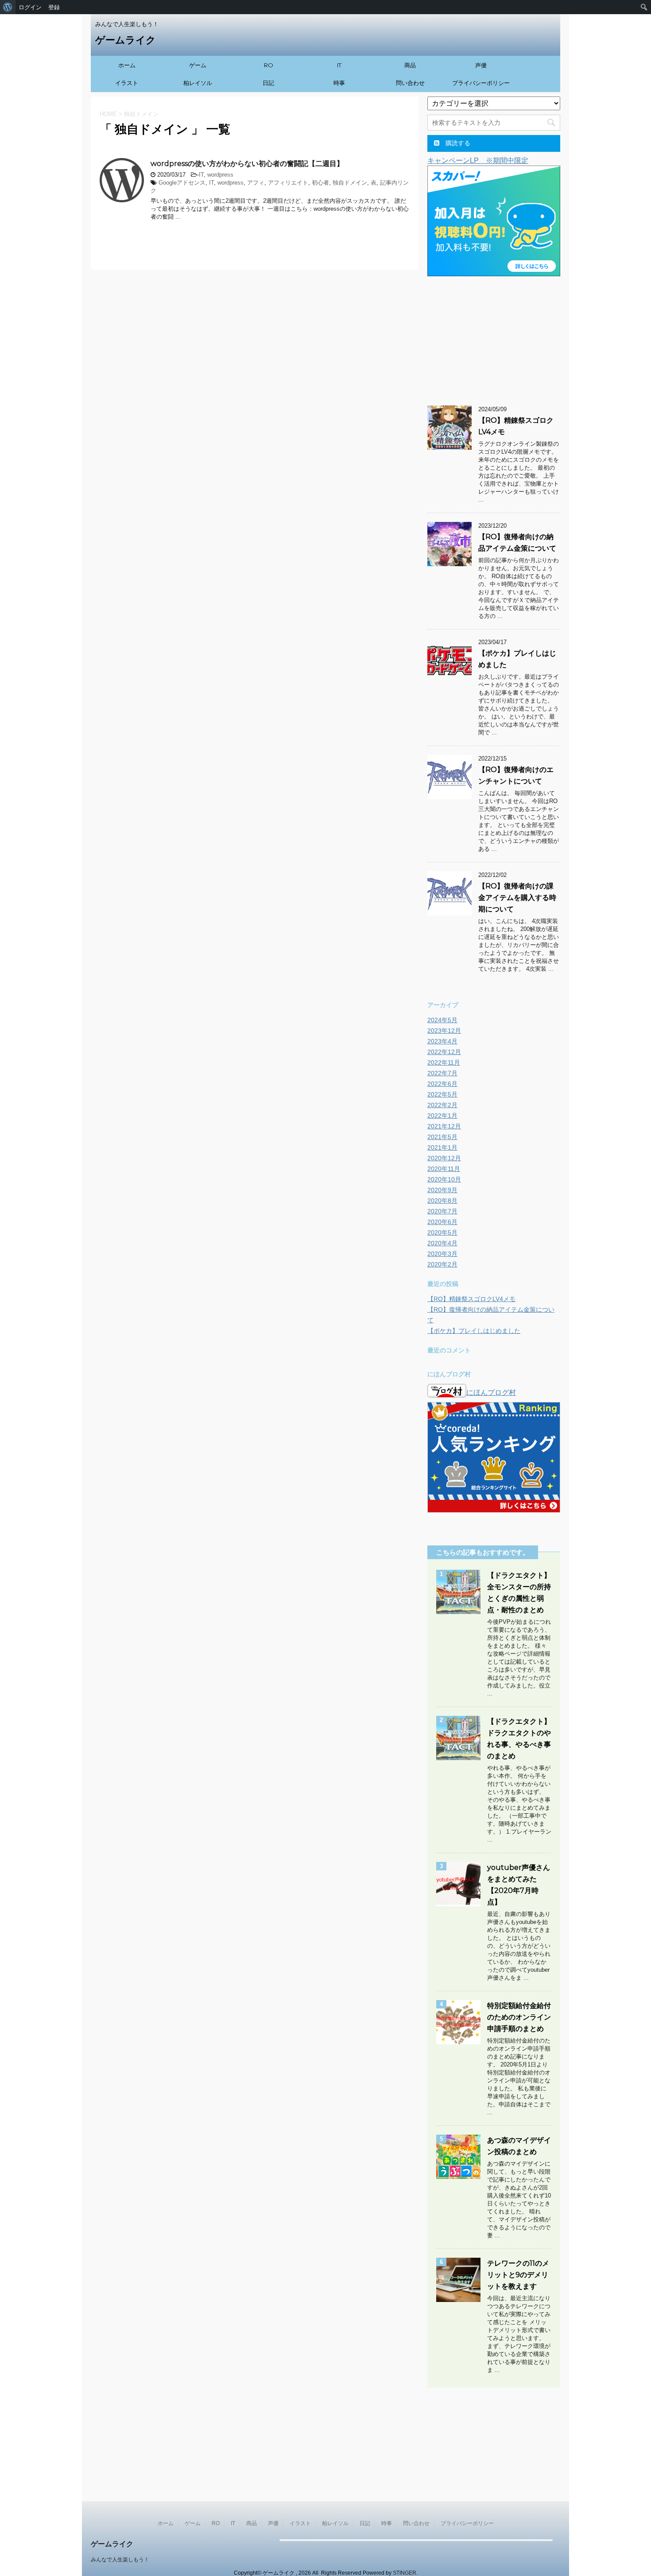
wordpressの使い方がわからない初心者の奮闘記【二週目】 (247, 164)
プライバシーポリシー (481, 83)
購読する (457, 143)
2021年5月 (442, 1137)
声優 (481, 65)
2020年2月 (442, 1264)
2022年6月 (442, 1084)
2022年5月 (442, 1094)
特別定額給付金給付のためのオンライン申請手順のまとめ (519, 2017)
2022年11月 (444, 1062)
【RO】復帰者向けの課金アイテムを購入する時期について (517, 898)
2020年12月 (444, 1158)
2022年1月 (442, 1116)
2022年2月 (442, 1105)
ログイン (30, 7)
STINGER (405, 2573)
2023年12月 (444, 1031)
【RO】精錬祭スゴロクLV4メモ (471, 1299)
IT (339, 65)
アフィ (256, 183)
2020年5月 (442, 1232)
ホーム (127, 65)
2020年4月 (442, 1243)
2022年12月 (444, 1052)
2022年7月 (442, 1073)
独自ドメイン (350, 183)
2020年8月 (442, 1201)
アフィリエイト (288, 183)
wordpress (220, 175)
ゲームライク (126, 40)
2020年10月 (444, 1179)
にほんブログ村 (491, 1392)
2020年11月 (444, 1169)
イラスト (127, 83)
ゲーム (198, 65)
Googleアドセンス (182, 183)
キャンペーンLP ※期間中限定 (478, 160)
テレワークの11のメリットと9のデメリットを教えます (518, 2275)
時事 (339, 83)
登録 (54, 7)
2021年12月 (444, 1126)
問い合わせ (410, 83)
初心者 (320, 183)
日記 (268, 83)
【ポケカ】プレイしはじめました (474, 1331)
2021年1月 (442, 1147)
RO (269, 65)
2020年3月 (442, 1254)
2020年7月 (442, 1211)
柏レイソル (198, 83)
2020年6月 (442, 1222)
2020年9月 (442, 1190)
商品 (410, 65)
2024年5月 (442, 1020)
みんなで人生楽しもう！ (120, 2560)
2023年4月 (442, 1041)
